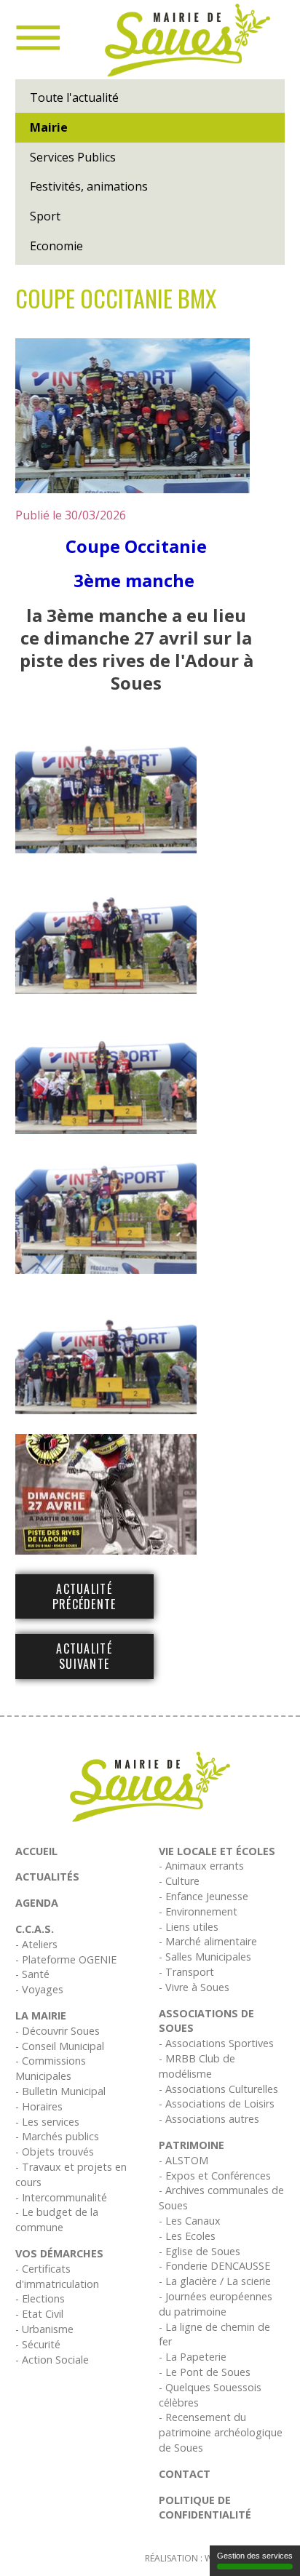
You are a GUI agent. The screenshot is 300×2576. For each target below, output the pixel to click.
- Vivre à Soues (194, 1987)
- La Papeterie (193, 2357)
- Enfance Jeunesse (204, 1896)
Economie (56, 246)
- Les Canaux (190, 2221)
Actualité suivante (84, 1656)
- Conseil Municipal (60, 2046)
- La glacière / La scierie (215, 2281)
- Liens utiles (189, 1927)
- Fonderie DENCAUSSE (214, 2266)
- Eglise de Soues (200, 2251)
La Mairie (41, 2015)
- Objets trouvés (55, 2152)
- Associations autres (209, 2119)
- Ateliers (36, 1944)
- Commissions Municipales (51, 2068)
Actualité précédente (84, 1596)
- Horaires (39, 2106)
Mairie (49, 127)
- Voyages (39, 1989)
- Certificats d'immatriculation (57, 2276)
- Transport (186, 1972)
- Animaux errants (201, 1866)
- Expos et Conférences (215, 2176)
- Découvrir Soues (58, 2031)
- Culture (179, 1881)
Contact (185, 2474)
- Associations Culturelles (218, 2089)
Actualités (47, 1877)
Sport (45, 216)
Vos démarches (59, 2253)
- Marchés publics (57, 2136)
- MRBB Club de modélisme (197, 2066)
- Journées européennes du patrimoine (216, 2304)
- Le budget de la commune (57, 2220)
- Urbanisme (44, 2329)
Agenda (37, 1903)
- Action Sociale (52, 2360)
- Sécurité (38, 2344)
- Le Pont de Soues (205, 2372)
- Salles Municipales (205, 1957)
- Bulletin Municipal (60, 2091)
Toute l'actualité (74, 97)
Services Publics (73, 157)
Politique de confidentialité (205, 2508)
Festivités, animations (89, 186)
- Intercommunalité (61, 2197)
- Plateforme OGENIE (66, 1959)
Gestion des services (255, 2556)
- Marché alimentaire (208, 1941)
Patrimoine (192, 2145)
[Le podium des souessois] (133, 416)
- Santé (32, 1974)
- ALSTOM (183, 2160)
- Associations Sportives (216, 2043)
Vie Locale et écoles (217, 1851)
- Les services (47, 2122)
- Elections (40, 2298)
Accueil (36, 1851)
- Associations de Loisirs (217, 2104)
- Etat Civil (39, 2314)
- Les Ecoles (187, 2236)
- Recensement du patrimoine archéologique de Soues (221, 2432)
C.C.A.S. (35, 1929)
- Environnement (198, 1911)
